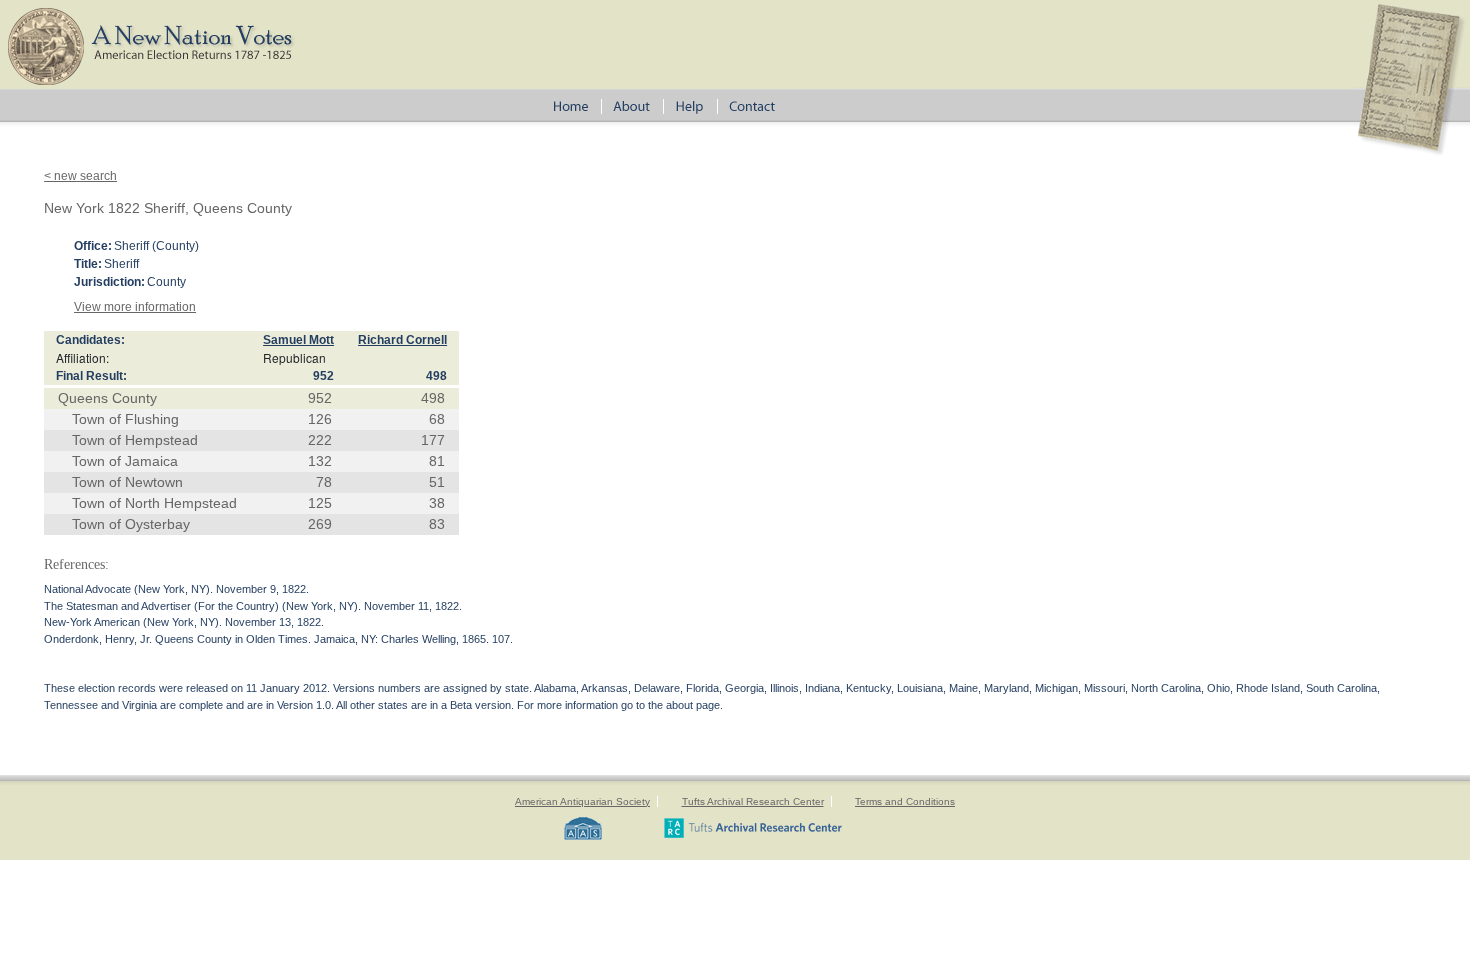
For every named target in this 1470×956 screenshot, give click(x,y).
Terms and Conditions (905, 801)
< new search (80, 176)
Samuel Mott (298, 340)
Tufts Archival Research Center (753, 801)
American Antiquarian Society (582, 801)
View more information (135, 307)
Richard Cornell (402, 340)
